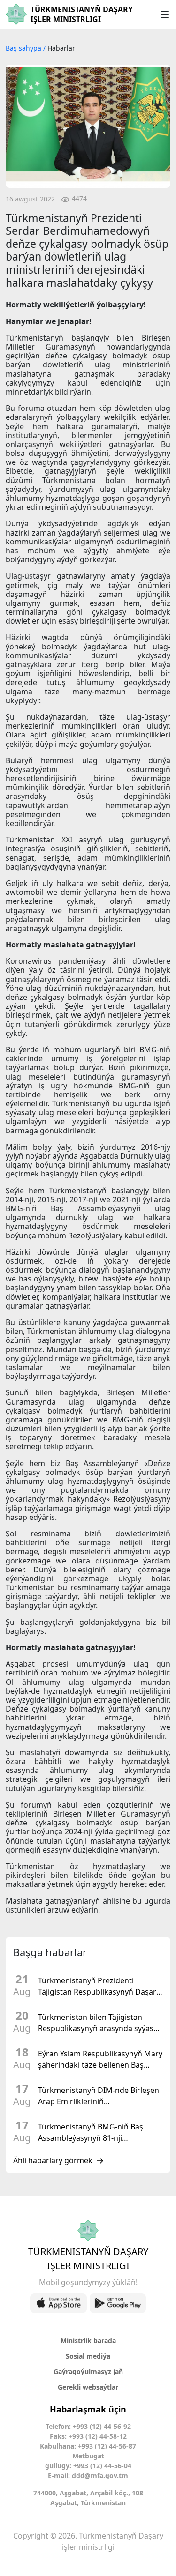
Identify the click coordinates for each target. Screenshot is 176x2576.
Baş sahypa (24, 48)
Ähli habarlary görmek (53, 2161)
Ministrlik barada (88, 2341)
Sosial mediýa (88, 2356)
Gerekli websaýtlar (88, 2387)
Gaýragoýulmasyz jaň (88, 2371)
